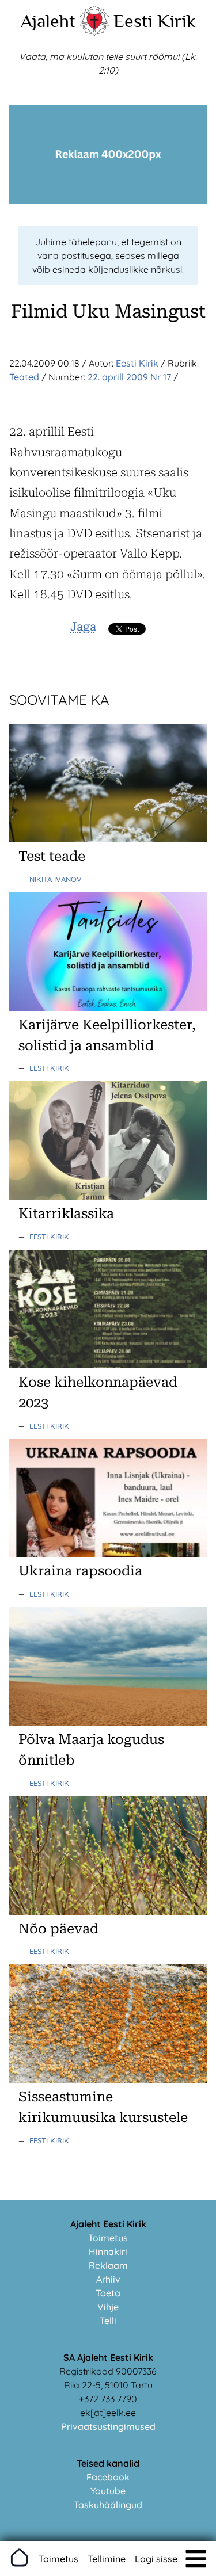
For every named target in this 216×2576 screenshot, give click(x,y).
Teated (24, 377)
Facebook (108, 2477)
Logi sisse (156, 2559)
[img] (196, 2559)
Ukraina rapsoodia (80, 1571)
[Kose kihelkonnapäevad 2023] (108, 1365)
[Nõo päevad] (108, 1911)
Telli (108, 2321)
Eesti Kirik (155, 21)
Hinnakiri (108, 2251)
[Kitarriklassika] (108, 1196)
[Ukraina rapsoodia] (108, 1554)
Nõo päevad (58, 1929)
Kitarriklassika (66, 1213)
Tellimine (107, 2559)
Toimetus (108, 2238)
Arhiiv (108, 2279)
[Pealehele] (94, 32)
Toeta (108, 2293)
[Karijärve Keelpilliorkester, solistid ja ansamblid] (108, 1007)
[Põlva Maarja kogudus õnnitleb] (108, 1722)
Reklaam (108, 2265)
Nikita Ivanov (56, 879)
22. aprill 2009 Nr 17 (129, 377)
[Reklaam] (108, 200)
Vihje (108, 2307)
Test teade (52, 856)
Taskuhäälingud (108, 2505)
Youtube (108, 2491)
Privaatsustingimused (108, 2426)
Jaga (83, 627)
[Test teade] (108, 839)
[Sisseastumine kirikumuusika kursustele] (108, 2079)
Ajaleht (48, 21)
